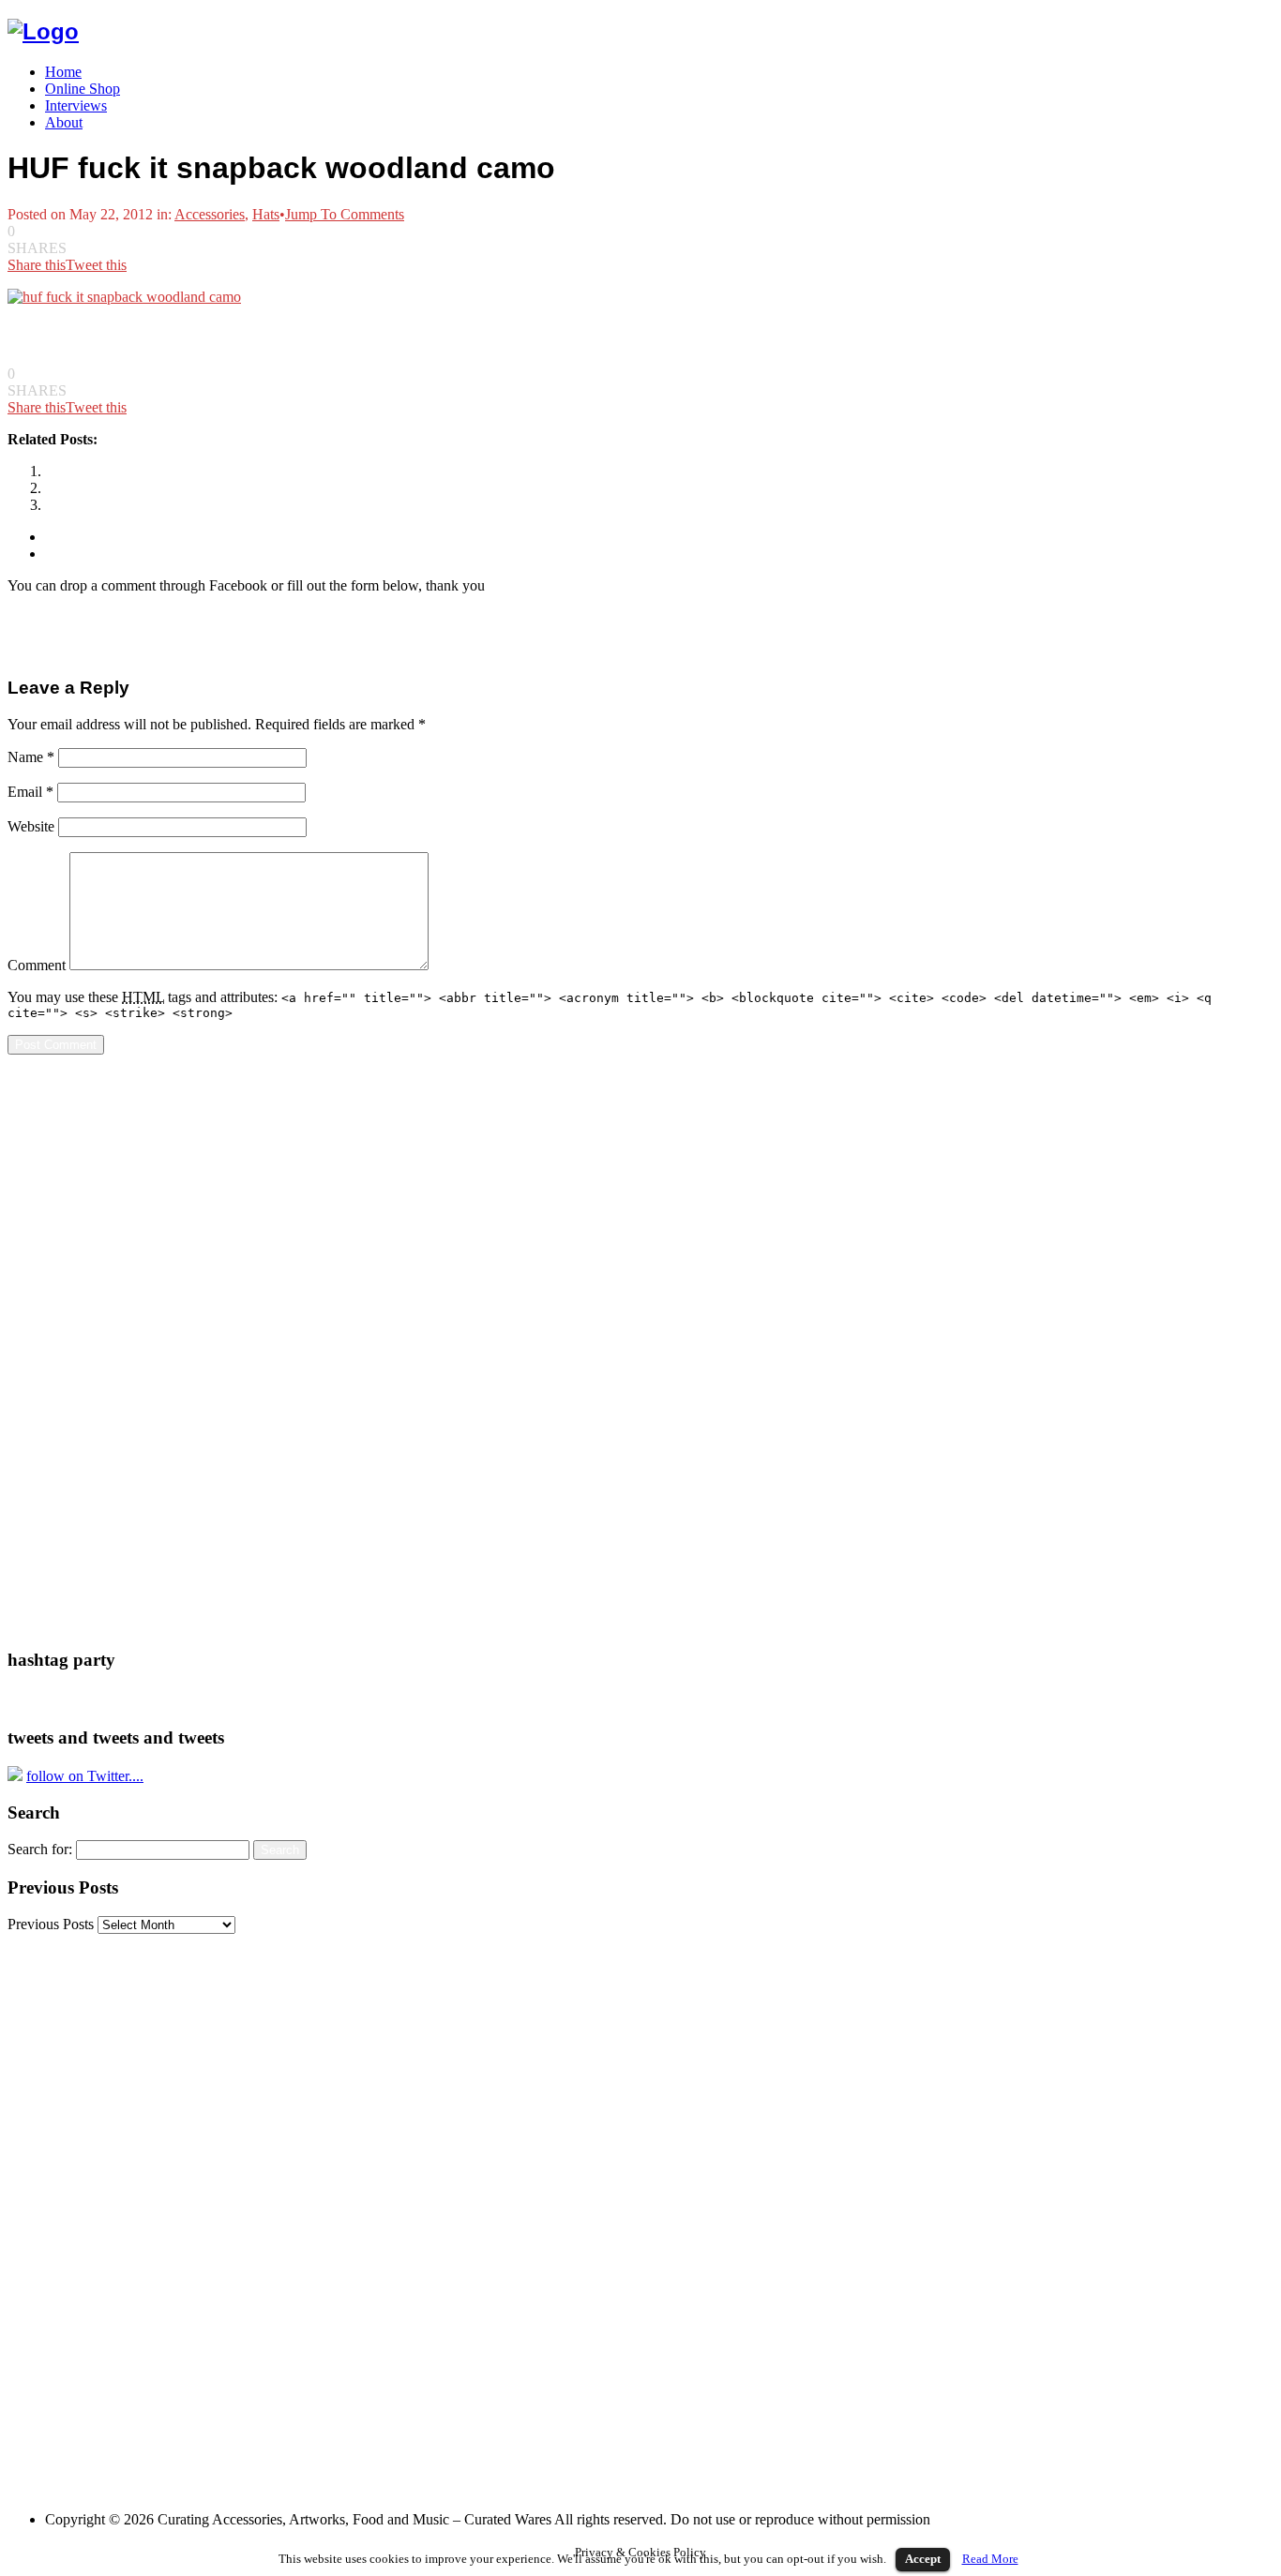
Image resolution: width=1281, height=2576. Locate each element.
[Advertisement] (83, 1351)
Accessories (210, 214)
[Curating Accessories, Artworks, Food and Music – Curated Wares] (43, 31)
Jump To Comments (345, 214)
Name (31, 757)
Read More (990, 2559)
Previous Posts (51, 1924)
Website (31, 826)
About (64, 122)
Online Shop (83, 89)
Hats (266, 214)
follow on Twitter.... (85, 1776)
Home (63, 72)
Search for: (40, 1849)
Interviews (76, 105)
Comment (37, 965)
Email (30, 792)
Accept (923, 2559)
